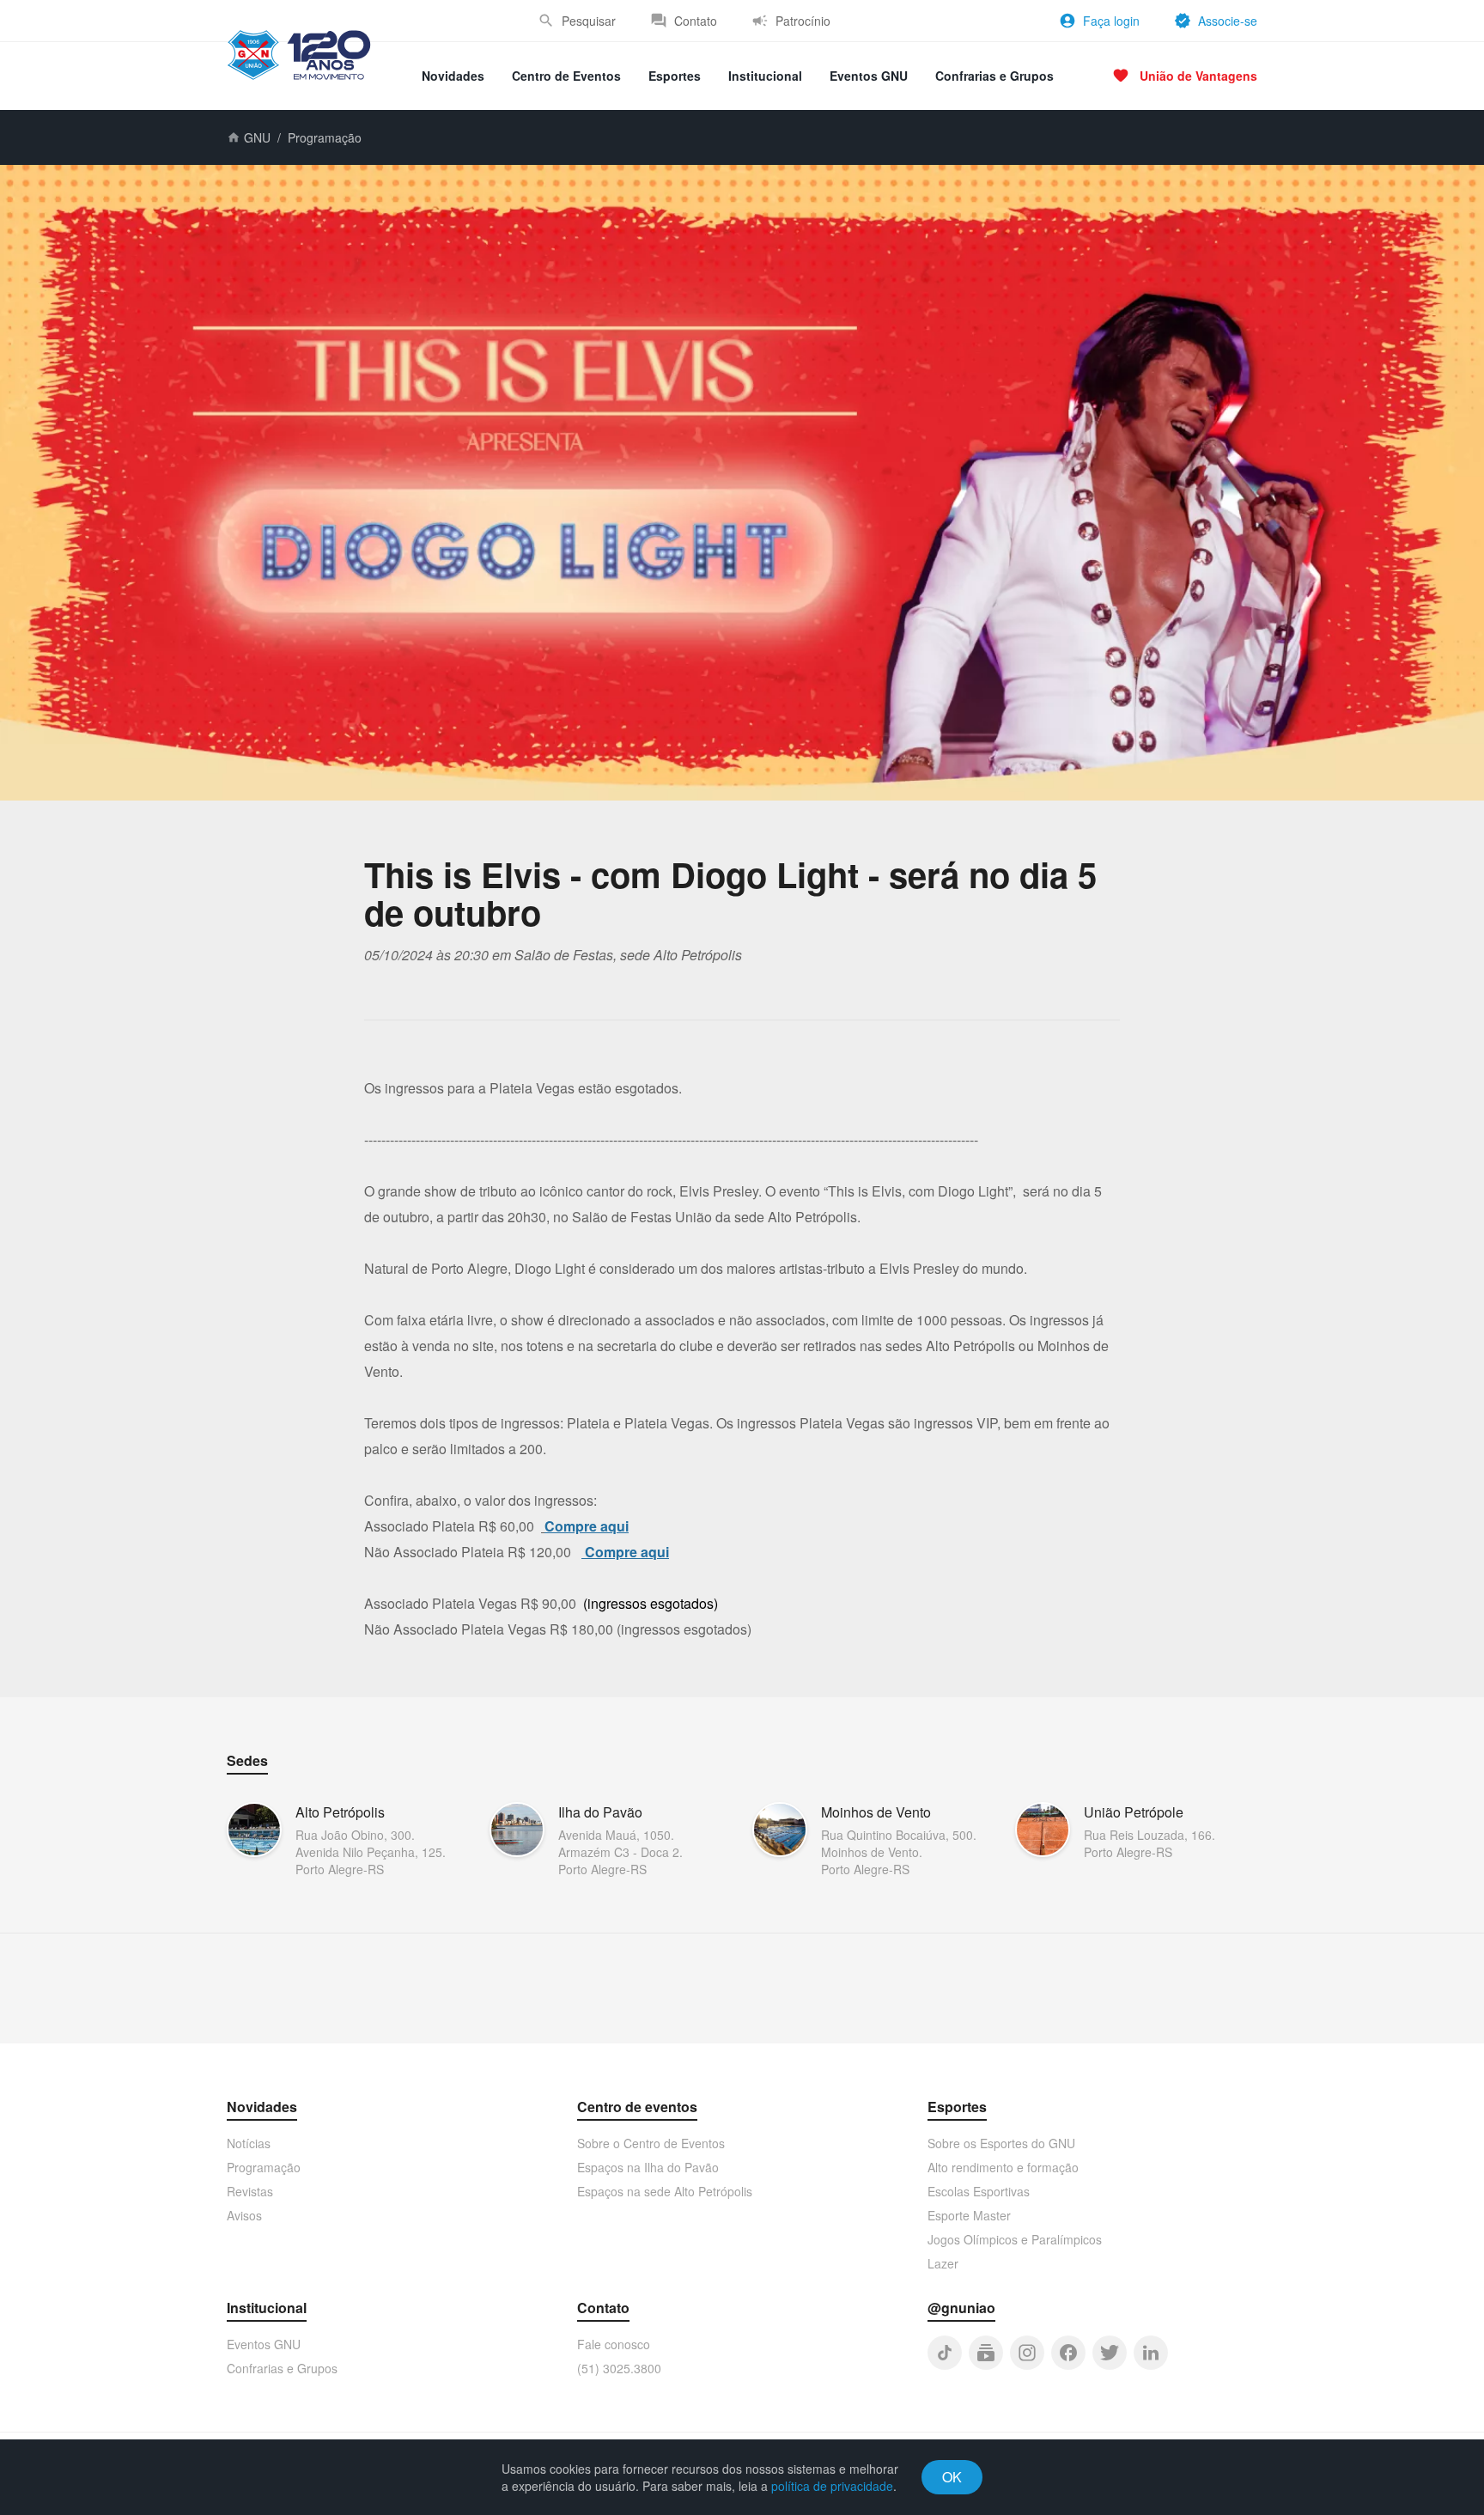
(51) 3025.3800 (619, 2368)
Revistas (250, 2191)
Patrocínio (803, 21)
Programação (325, 137)
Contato (696, 21)
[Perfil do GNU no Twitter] (1110, 2353)
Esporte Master (969, 2215)
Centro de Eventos (566, 76)
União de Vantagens (1198, 76)
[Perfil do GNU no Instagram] (1027, 2353)
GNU (257, 137)
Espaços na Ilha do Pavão (648, 2167)
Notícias (249, 2143)
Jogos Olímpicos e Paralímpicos (1015, 2239)
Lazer (943, 2263)
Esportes (675, 76)
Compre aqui (587, 1526)
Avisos (244, 2215)
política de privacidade (832, 2486)
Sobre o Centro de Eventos (651, 2143)
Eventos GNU (869, 76)
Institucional (765, 76)
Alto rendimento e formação (1003, 2167)
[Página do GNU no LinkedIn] (1151, 2353)
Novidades (453, 76)
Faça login (1111, 21)
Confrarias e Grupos (994, 76)
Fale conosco (614, 2344)
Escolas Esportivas (979, 2191)
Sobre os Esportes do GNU (1001, 2143)
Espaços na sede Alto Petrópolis (665, 2191)
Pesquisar (589, 21)
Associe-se (1228, 21)
